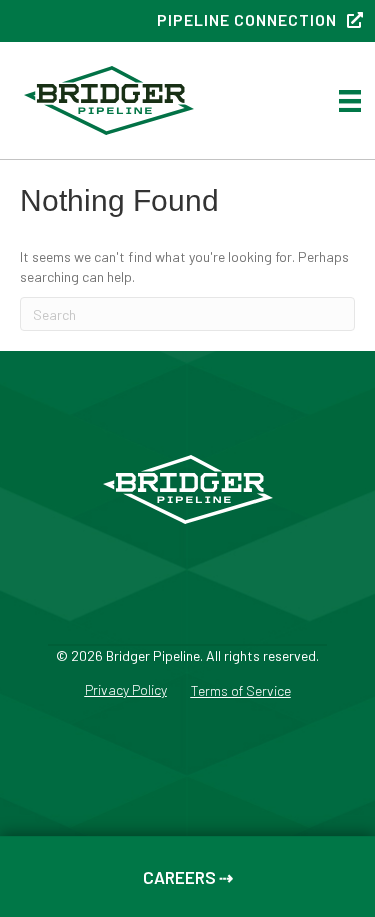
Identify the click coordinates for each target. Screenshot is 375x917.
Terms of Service (241, 691)
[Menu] (350, 100)
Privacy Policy (126, 690)
